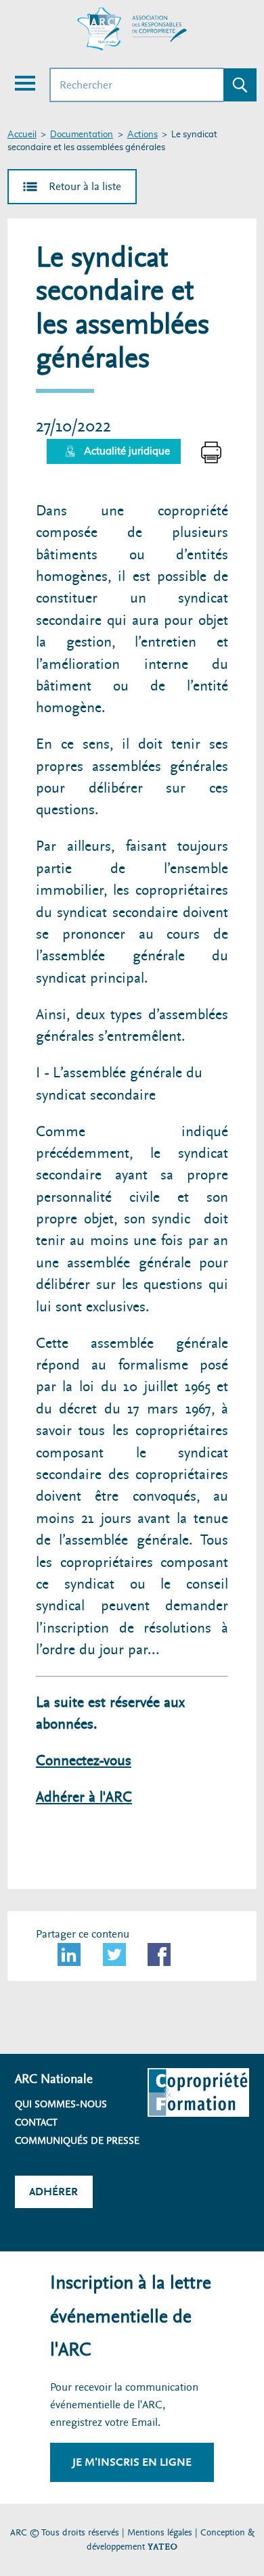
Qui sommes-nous (61, 2104)
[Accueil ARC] (132, 29)
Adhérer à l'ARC (84, 1797)
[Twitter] (114, 1954)
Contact (36, 2122)
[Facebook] (159, 1954)
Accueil (22, 135)
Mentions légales (160, 2532)
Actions (142, 135)
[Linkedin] (69, 1954)
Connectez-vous (84, 1761)
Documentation (82, 135)
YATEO (162, 2547)
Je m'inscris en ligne (132, 2462)
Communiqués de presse (77, 2140)
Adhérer (53, 2192)
